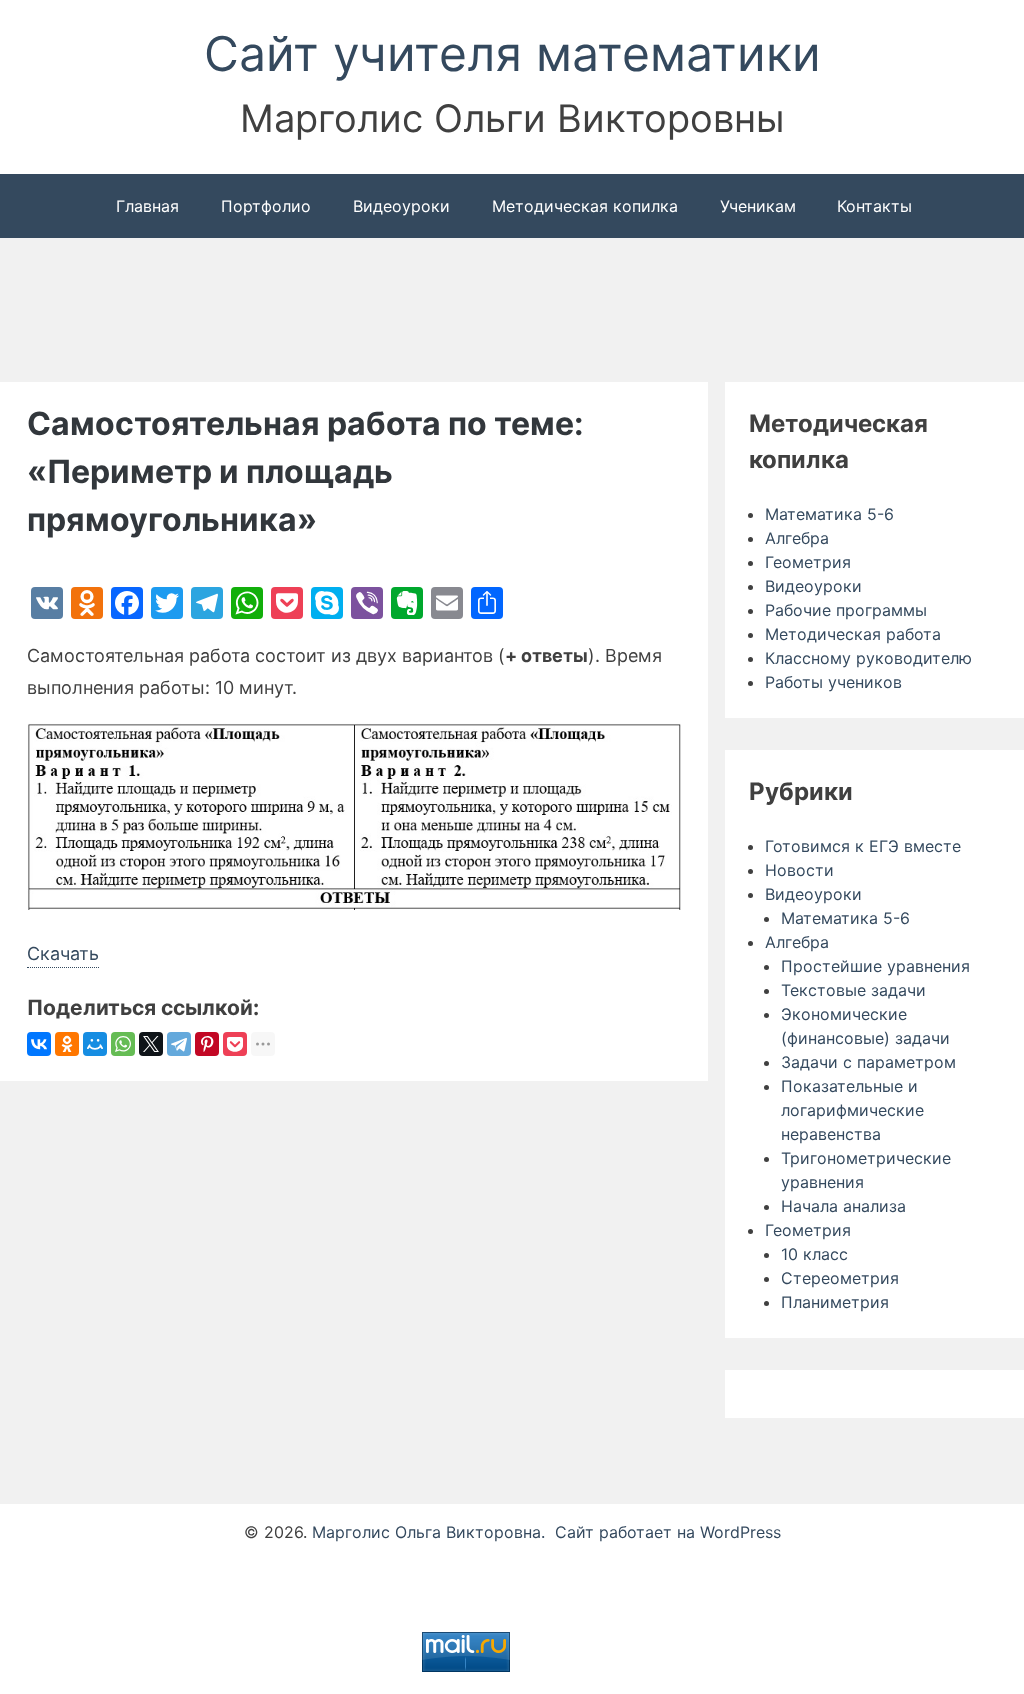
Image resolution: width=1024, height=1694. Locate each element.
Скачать (63, 953)
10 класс (814, 1254)
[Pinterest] (207, 1045)
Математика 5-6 (829, 514)
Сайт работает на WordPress (668, 1532)
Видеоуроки (813, 586)
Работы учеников (833, 682)
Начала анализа (843, 1206)
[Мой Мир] (95, 1045)
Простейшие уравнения (875, 966)
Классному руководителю (868, 658)
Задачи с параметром (868, 1062)
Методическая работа (853, 634)
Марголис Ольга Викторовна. (428, 1532)
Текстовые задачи (853, 990)
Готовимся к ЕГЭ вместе (863, 846)
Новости (799, 870)
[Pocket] (235, 1045)
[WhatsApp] (123, 1045)
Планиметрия (835, 1302)
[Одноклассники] (67, 1045)
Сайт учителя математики (512, 53)
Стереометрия (840, 1278)
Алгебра (797, 538)
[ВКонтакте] (39, 1045)
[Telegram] (179, 1045)
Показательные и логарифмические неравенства (852, 1110)
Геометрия (808, 562)
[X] (151, 1045)
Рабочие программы (846, 610)
